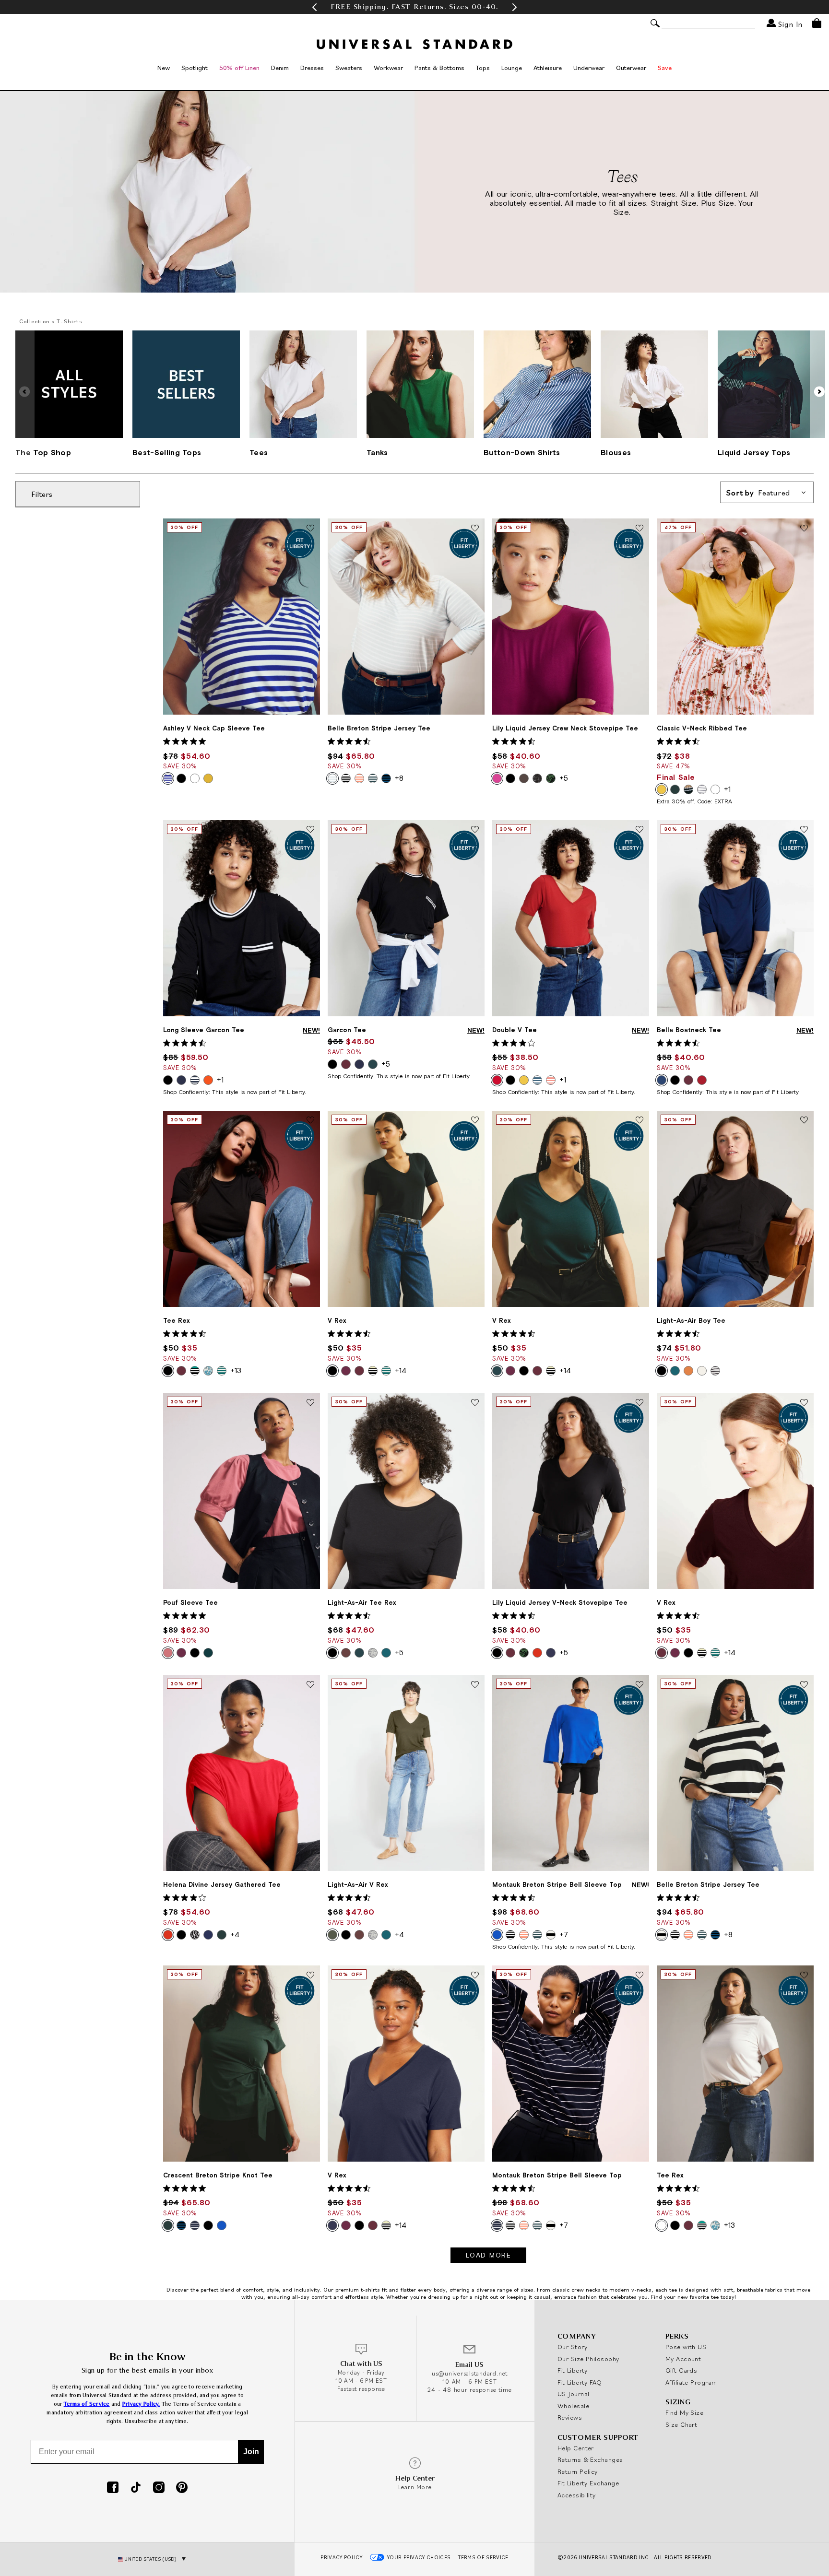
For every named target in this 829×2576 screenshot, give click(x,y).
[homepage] (414, 44)
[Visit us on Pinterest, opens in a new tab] (182, 2488)
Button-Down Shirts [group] (522, 452)
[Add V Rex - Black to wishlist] (475, 1121)
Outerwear (631, 68)
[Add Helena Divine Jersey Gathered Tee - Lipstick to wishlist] (310, 1685)
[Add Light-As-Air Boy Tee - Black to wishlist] (804, 1121)
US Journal (574, 2394)
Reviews (570, 2417)
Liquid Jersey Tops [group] (754, 452)
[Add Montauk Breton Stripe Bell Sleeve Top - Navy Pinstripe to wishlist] (640, 1976)
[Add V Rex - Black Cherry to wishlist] (804, 1403)
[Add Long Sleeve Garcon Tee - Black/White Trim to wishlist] (310, 830)
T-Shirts (70, 321)
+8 (399, 778)
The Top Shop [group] (43, 452)
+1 (727, 789)
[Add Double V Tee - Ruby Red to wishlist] (640, 830)
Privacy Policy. (141, 2404)
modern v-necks (630, 2289)
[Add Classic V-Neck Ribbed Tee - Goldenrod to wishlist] (804, 529)
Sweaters (349, 68)
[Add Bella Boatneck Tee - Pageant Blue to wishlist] (804, 830)
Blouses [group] (616, 452)
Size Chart (681, 2424)
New (164, 68)
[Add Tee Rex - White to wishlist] (804, 1976)
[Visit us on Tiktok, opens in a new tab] (136, 2488)
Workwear (388, 68)
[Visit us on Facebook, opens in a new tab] (113, 2488)
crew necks (586, 2289)
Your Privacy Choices (419, 2557)
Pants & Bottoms (439, 68)
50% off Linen (239, 68)
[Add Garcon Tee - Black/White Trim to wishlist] (475, 830)
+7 (564, 1934)
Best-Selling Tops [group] (167, 452)
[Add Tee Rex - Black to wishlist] (310, 1121)
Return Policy (578, 2471)
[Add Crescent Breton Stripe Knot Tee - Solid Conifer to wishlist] (310, 1976)
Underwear (589, 68)
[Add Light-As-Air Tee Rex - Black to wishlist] (475, 1403)
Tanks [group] (377, 452)
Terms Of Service (483, 2557)
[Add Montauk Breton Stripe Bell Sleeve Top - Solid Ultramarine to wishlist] (640, 1685)
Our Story (572, 2347)
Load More (489, 2255)
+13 (236, 1370)
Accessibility (577, 2495)
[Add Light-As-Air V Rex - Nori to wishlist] (475, 1685)
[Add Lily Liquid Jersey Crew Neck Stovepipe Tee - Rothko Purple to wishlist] (640, 529)
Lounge (512, 68)
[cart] (817, 23)
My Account (683, 2359)
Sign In (789, 24)
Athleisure (548, 68)
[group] (414, 7)
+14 (401, 1370)
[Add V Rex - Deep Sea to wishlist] (640, 1121)
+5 (564, 778)
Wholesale (573, 2406)
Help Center (576, 2448)
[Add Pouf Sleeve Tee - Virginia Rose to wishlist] (310, 1403)
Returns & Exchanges (590, 2459)
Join (251, 2452)
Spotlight (195, 68)
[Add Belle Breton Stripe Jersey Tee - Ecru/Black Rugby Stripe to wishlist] (804, 1685)
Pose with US (686, 2347)
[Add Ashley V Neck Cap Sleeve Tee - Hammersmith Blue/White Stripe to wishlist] (310, 529)
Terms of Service (87, 2404)
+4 (235, 1934)
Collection (35, 321)
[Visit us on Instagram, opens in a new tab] (159, 2488)
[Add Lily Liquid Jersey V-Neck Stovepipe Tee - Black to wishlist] (640, 1403)
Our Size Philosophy (588, 2359)
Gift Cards (681, 2370)
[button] (314, 7)
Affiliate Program (691, 2382)
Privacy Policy (341, 2557)
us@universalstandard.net (470, 2373)
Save (665, 68)
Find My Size (684, 2412)
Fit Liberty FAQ (580, 2382)
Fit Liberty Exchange (588, 2483)
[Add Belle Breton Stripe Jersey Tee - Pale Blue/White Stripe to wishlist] (475, 529)
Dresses (312, 68)
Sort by (758, 493)
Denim (280, 68)
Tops (483, 68)
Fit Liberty (573, 2370)
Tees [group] (259, 452)
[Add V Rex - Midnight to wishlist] (475, 1976)
